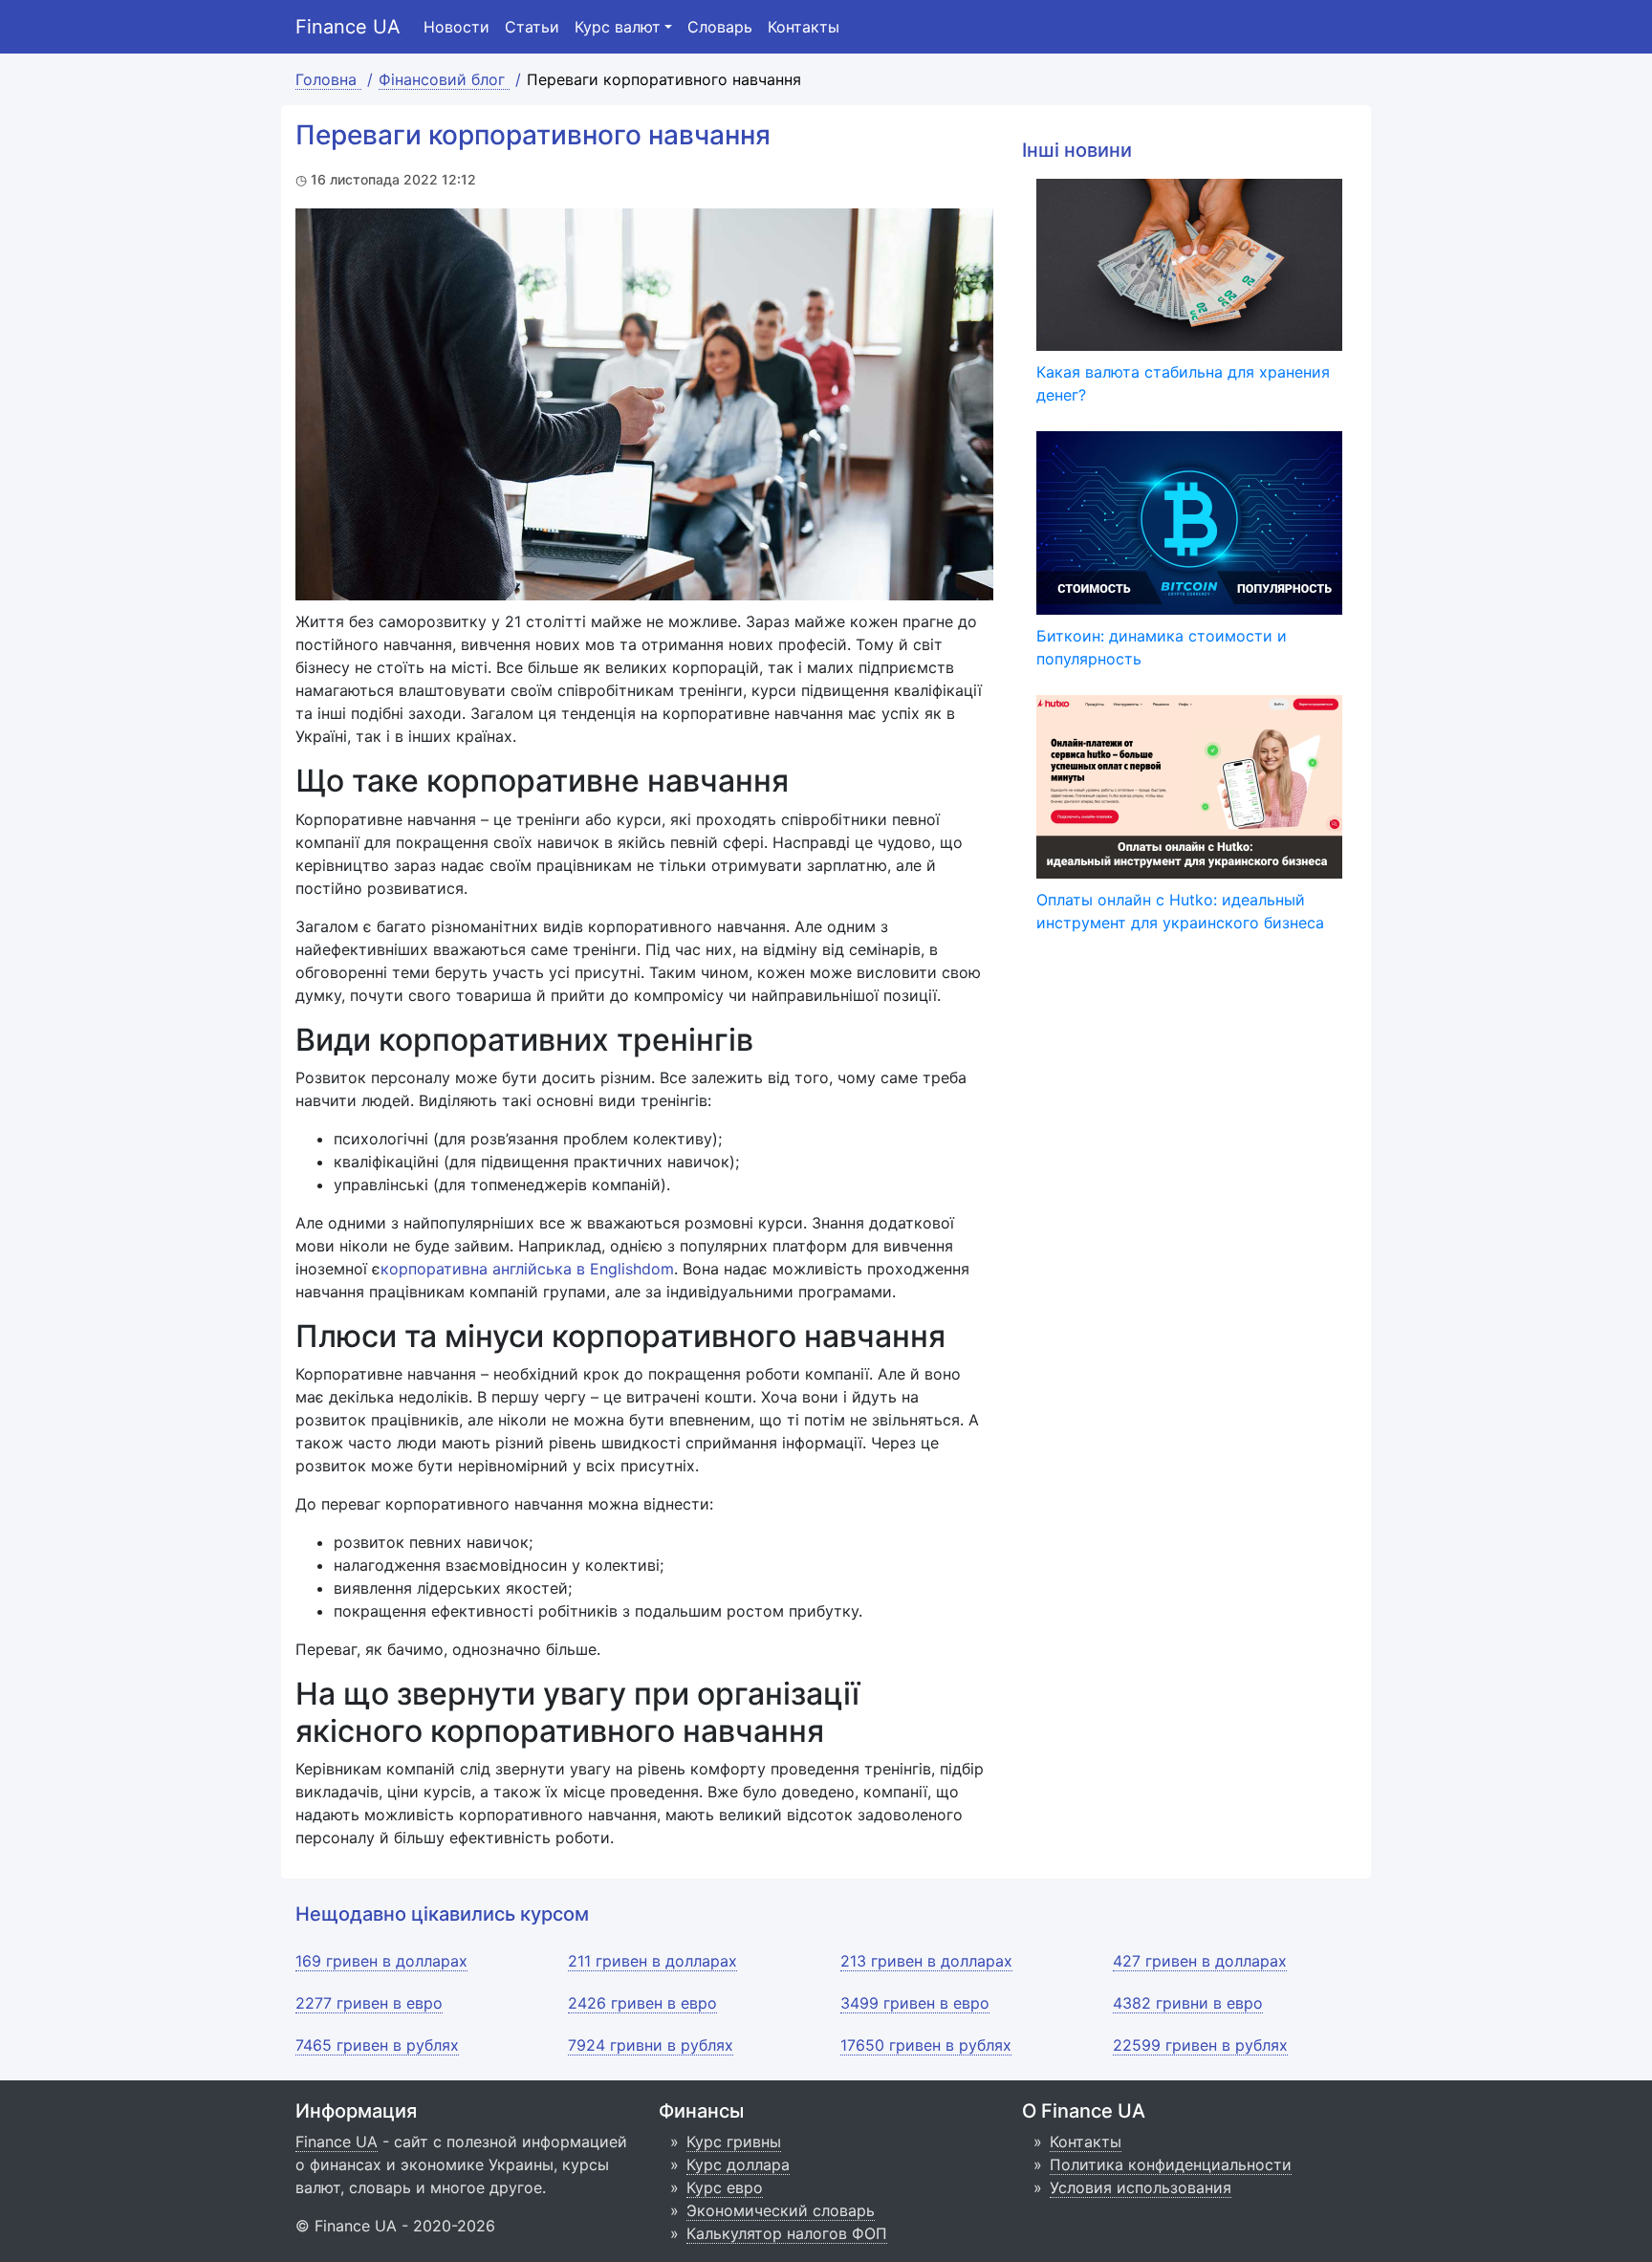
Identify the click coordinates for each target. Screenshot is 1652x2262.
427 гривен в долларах (1200, 1961)
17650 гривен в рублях (926, 2045)
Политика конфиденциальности (1171, 2164)
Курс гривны (734, 2142)
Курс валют (618, 27)
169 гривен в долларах (381, 1961)
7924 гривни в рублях (651, 2045)
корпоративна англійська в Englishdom (527, 1269)
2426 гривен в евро (642, 2003)
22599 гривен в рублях (1200, 2045)
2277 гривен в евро (369, 2003)
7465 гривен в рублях (377, 2045)
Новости (456, 27)
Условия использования (1141, 2187)
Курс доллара (738, 2164)
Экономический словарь (781, 2210)
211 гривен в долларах (652, 1961)
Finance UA (348, 27)
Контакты (804, 27)
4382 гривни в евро (1188, 2003)
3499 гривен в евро (915, 2003)
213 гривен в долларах (926, 1961)
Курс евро (725, 2187)
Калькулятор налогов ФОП (787, 2233)
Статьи (532, 27)
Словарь (720, 27)
